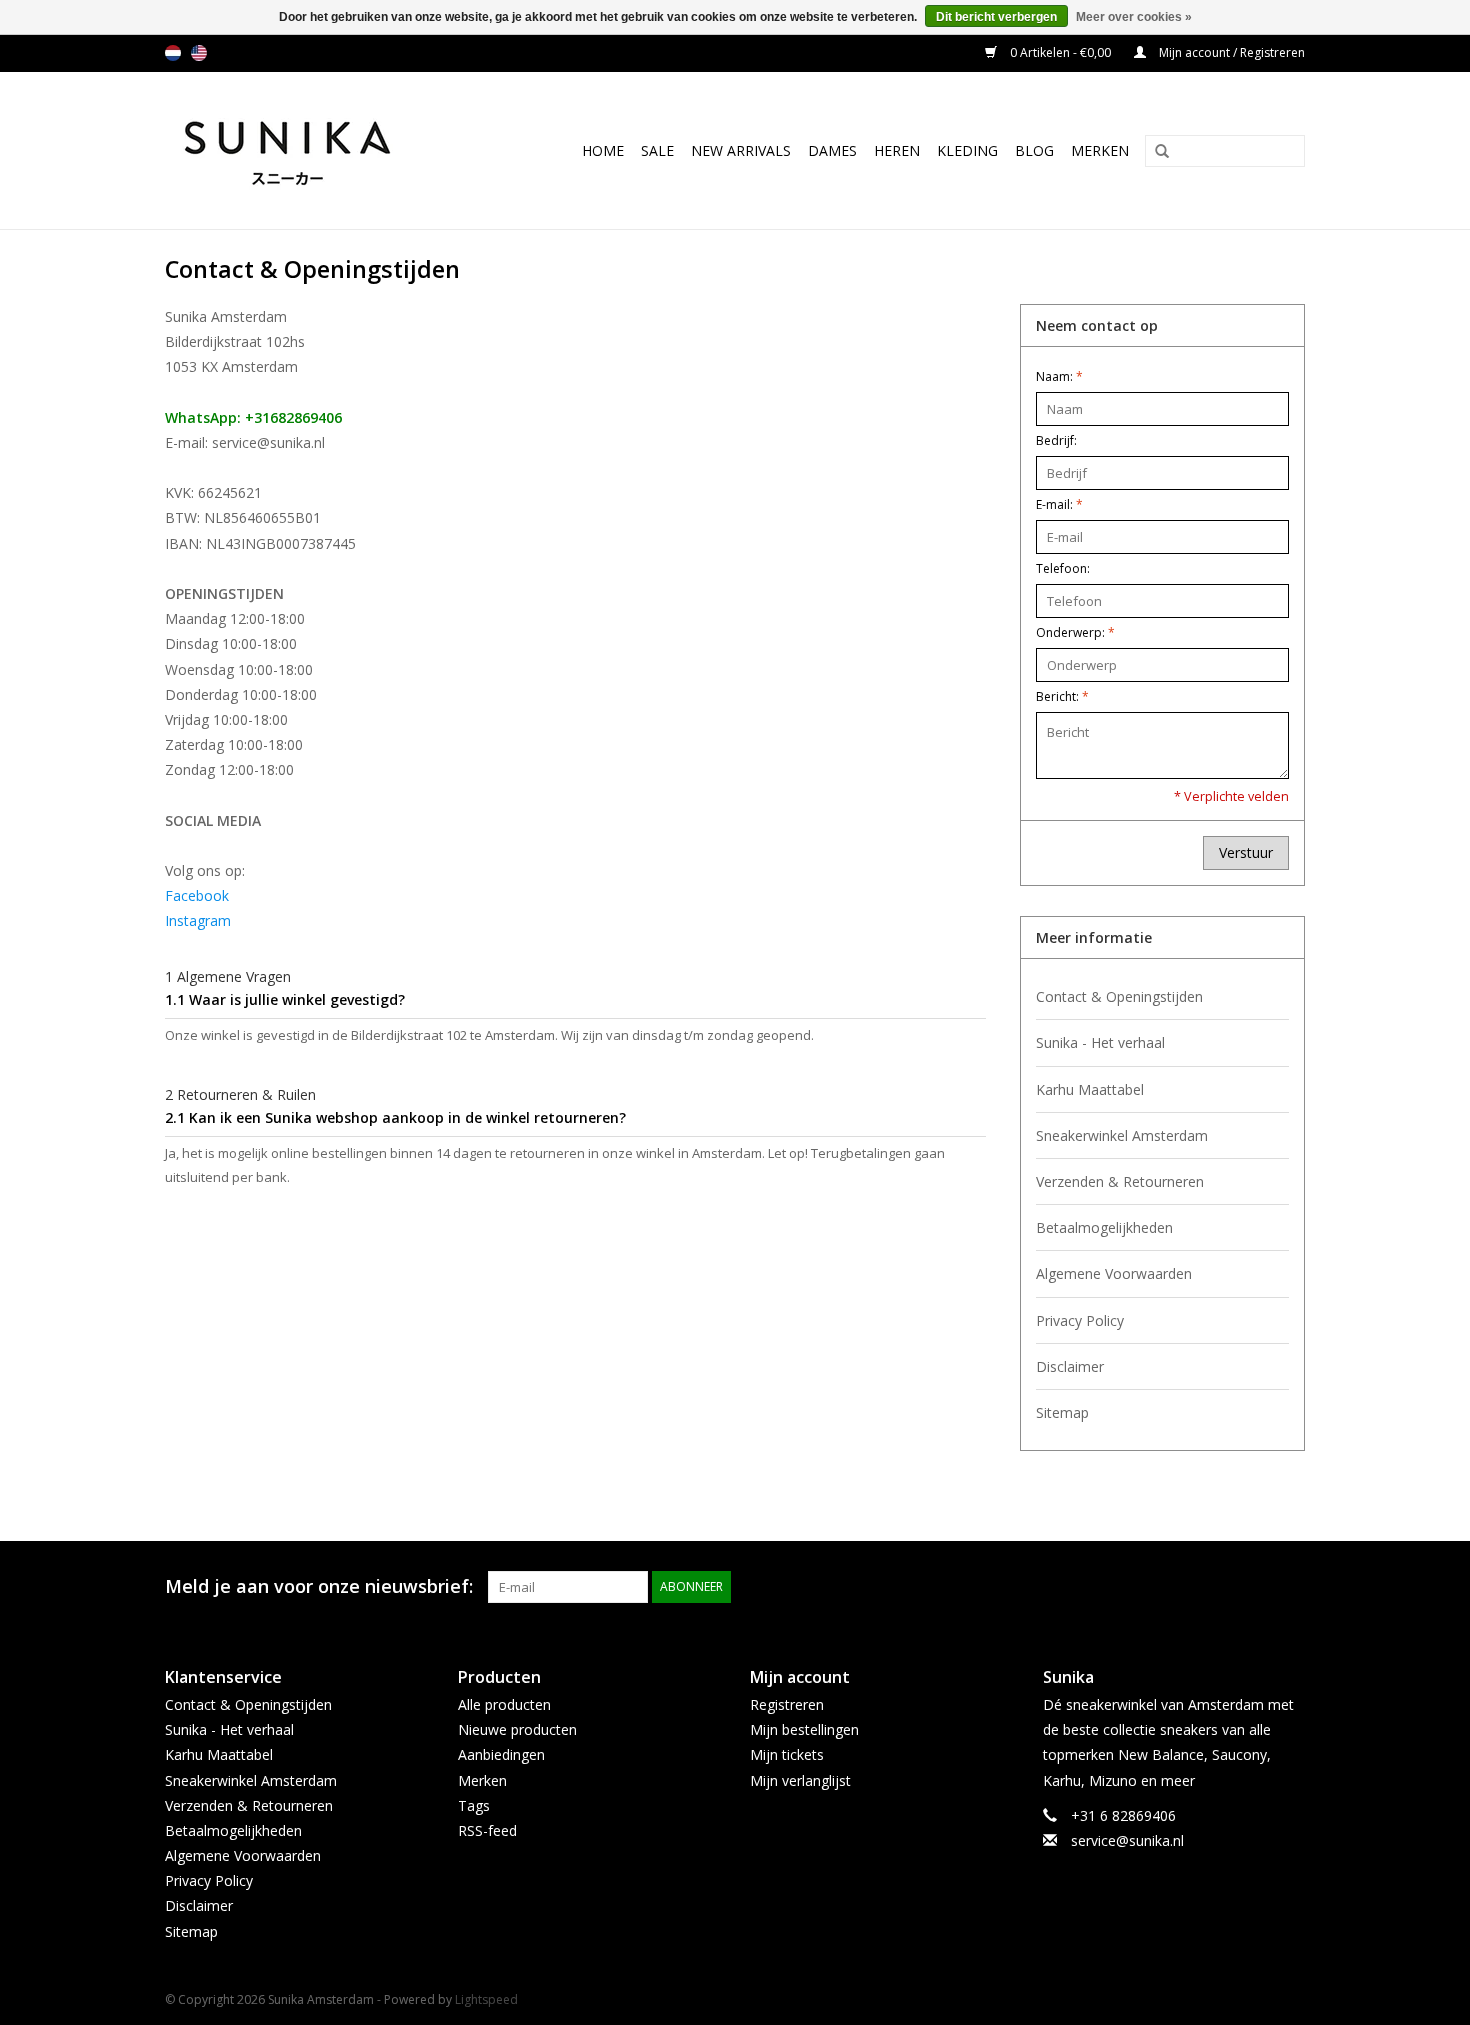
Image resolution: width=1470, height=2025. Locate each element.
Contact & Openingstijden (1119, 996)
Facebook (197, 895)
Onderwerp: (1075, 632)
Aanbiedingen (501, 1754)
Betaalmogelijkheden (1104, 1227)
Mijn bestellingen (804, 1729)
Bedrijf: (1056, 440)
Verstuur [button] (1246, 852)
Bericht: (1062, 696)
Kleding (967, 150)
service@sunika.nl (1127, 1840)
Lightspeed (486, 1999)
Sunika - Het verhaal (1100, 1042)
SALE (657, 150)
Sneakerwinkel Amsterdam (1122, 1135)
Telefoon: (1063, 568)
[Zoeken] (1155, 152)
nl (173, 53)
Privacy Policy (1080, 1320)
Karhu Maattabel (1090, 1089)
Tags (474, 1805)
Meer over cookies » (1134, 17)
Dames (832, 150)
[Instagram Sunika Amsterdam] (1289, 1587)
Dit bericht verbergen (996, 17)
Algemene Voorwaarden (1114, 1273)
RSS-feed (487, 1830)
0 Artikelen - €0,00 (1060, 52)
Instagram (198, 920)
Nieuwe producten (517, 1729)
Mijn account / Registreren (1230, 52)
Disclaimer (1070, 1366)
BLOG (1034, 150)
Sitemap (1062, 1412)
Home (603, 150)
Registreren (787, 1704)
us (199, 53)
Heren (897, 150)
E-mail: (1059, 504)
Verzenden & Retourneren (1120, 1181)
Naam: (1059, 376)
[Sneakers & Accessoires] (308, 150)
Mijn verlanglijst (800, 1780)
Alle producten (504, 1704)
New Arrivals (741, 150)
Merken (1100, 150)
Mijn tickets (787, 1754)
